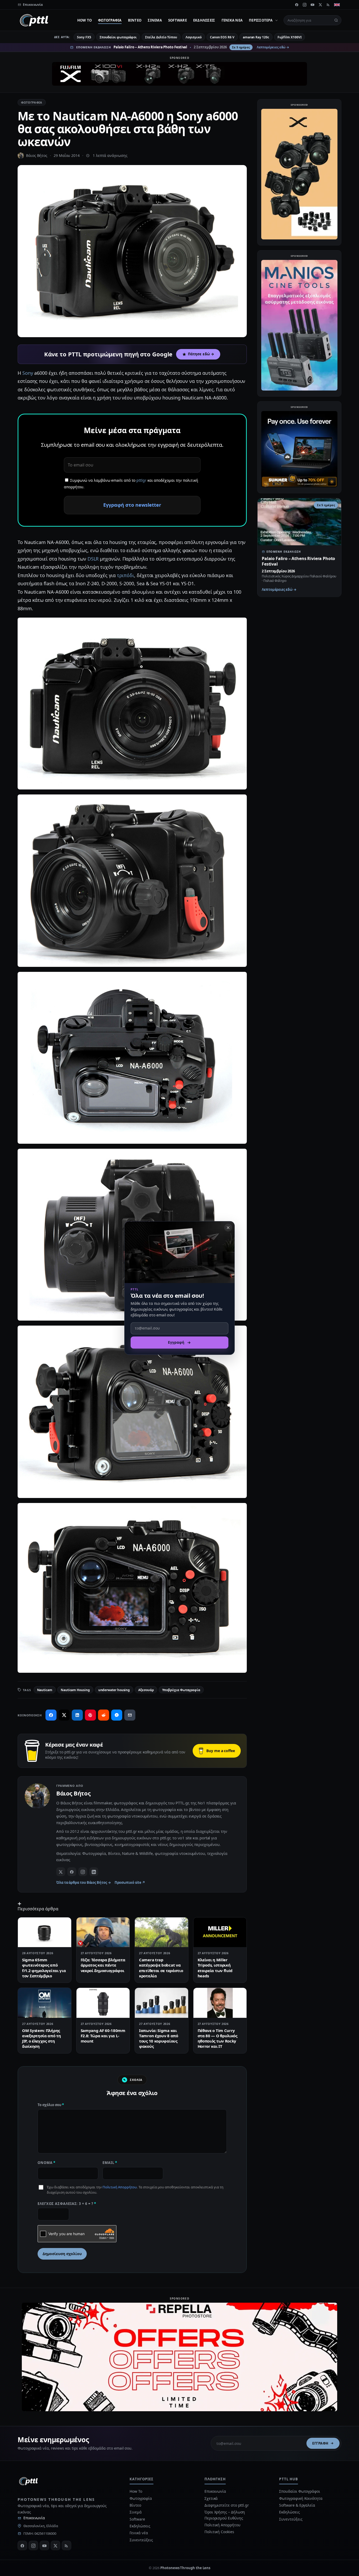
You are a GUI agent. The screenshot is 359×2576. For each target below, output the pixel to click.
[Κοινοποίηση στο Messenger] (117, 1715)
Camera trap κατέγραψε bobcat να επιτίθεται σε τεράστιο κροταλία (161, 1968)
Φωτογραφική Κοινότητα (301, 2498)
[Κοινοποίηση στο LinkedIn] (77, 1715)
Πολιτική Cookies (219, 2532)
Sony (28, 373)
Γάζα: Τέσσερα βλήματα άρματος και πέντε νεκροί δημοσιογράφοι (103, 1965)
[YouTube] (312, 5)
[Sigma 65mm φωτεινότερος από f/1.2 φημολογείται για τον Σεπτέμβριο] (45, 1932)
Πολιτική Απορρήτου (120, 2187)
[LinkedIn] (94, 1872)
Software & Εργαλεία (297, 2505)
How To (85, 20)
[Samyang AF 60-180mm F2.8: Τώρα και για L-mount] (103, 2003)
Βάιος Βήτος (37, 155)
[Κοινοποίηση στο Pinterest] (90, 1715)
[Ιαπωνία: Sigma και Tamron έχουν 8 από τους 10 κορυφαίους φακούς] (161, 2003)
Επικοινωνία (34, 2518)
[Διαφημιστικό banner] (179, 74)
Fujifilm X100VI (290, 37)
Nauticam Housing (75, 1690)
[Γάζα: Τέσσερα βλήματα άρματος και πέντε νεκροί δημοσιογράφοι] (103, 1932)
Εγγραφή (320, 2443)
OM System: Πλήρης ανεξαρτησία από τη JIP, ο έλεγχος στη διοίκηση (42, 2038)
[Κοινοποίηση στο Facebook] (51, 1715)
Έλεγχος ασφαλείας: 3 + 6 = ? (67, 2204)
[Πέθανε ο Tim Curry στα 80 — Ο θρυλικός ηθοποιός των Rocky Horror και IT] (220, 2003)
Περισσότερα (261, 20)
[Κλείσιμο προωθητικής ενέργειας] (228, 1228)
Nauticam (45, 1690)
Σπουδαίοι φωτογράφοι (118, 37)
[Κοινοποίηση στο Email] (130, 1715)
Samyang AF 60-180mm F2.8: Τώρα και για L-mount (103, 2036)
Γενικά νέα (232, 20)
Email (110, 2163)
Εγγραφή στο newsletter (132, 505)
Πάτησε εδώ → (201, 354)
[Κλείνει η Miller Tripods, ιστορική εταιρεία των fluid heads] (220, 1932)
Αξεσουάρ (146, 1690)
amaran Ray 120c (256, 37)
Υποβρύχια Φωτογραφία (181, 1690)
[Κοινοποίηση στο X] (64, 1715)
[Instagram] (305, 5)
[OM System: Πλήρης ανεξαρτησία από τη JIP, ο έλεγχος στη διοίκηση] (45, 2003)
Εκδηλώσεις (204, 20)
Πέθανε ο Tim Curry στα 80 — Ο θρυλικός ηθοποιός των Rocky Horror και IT (217, 2038)
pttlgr (141, 480)
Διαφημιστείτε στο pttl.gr (227, 2505)
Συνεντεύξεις (141, 2540)
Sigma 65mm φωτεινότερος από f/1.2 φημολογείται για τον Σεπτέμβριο (44, 1968)
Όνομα (47, 2163)
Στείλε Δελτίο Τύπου (161, 37)
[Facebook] (297, 5)
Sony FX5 (84, 37)
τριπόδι (125, 575)
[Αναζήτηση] (336, 20)
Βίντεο (135, 20)
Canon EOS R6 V (222, 37)
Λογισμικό (194, 37)
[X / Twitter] (61, 1872)
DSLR (93, 559)
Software (178, 20)
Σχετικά (211, 2498)
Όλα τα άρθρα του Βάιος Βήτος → (84, 1882)
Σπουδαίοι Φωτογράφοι (299, 2491)
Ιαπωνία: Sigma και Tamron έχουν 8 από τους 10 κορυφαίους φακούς (159, 2038)
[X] (320, 5)
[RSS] (328, 5)
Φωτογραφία (110, 20)
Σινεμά (155, 20)
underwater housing (114, 1690)
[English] (337, 5)
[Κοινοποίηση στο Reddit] (104, 1715)
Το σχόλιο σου (51, 2105)
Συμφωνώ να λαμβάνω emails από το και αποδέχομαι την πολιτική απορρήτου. (131, 484)
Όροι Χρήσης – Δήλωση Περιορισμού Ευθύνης (225, 2515)
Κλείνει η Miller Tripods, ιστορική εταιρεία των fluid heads (215, 1968)
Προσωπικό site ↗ (130, 1882)
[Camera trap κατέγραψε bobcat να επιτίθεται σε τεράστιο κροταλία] (161, 1932)
